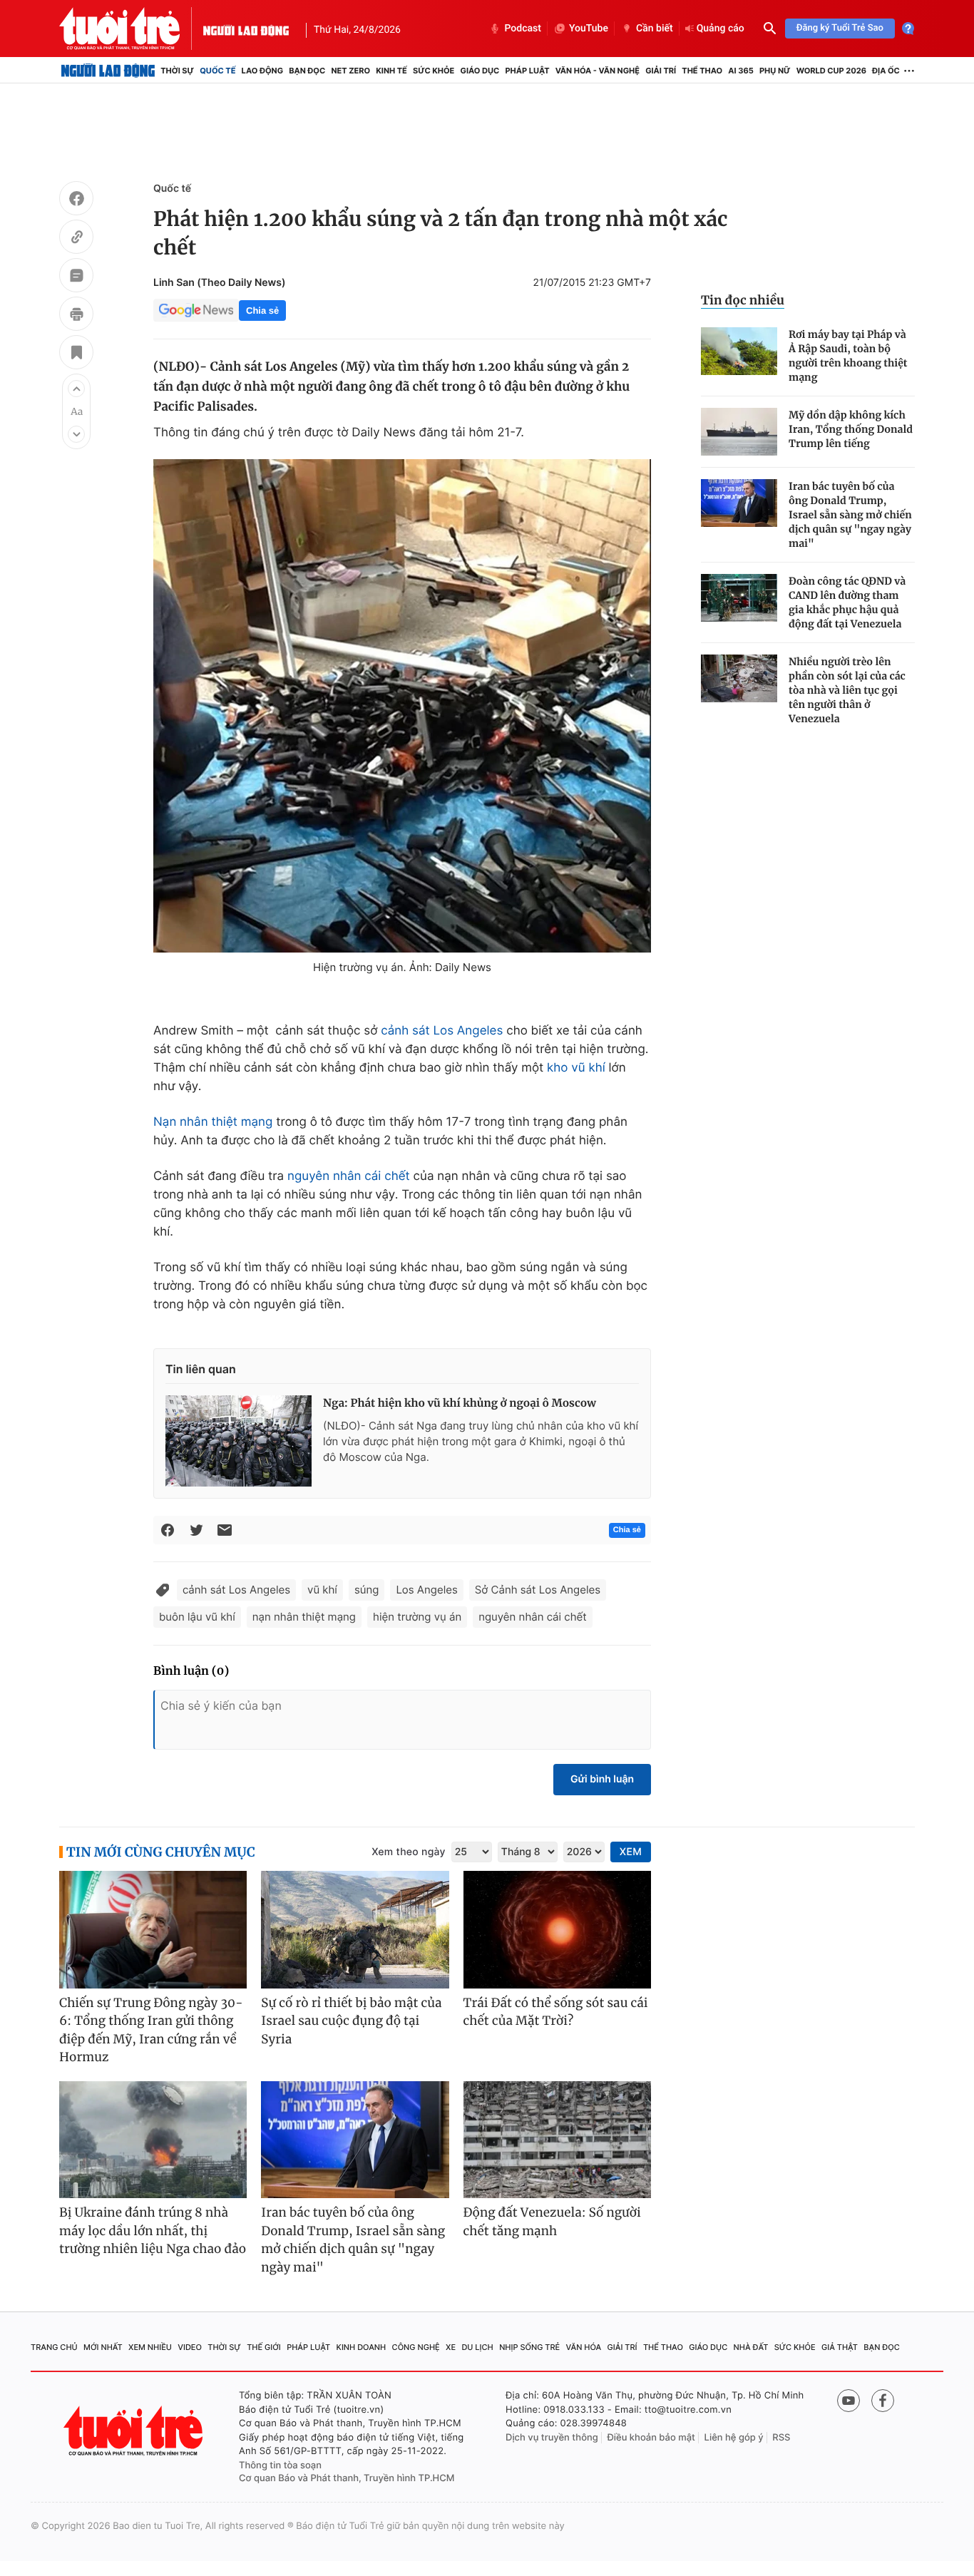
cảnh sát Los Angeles (442, 1031)
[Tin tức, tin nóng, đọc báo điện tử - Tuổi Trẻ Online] (131, 29)
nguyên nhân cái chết (349, 1176)
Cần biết (655, 29)
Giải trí (661, 71)
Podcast (523, 29)
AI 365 (740, 71)
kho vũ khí (576, 1068)
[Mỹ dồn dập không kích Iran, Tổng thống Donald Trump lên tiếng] (739, 432)
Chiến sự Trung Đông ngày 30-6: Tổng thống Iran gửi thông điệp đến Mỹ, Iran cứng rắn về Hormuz (151, 2030)
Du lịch (477, 2347)
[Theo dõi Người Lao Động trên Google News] (196, 310)
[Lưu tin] (76, 354)
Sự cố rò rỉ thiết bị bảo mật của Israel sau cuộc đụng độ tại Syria (351, 2021)
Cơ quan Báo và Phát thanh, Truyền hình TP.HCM (347, 2478)
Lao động (263, 71)
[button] (76, 389)
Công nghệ (416, 2347)
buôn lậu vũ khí (197, 1617)
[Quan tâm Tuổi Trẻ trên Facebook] (883, 2401)
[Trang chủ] (108, 71)
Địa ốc (886, 71)
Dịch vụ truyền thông (552, 2438)
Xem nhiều (150, 2347)
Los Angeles (426, 1590)
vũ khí (322, 1590)
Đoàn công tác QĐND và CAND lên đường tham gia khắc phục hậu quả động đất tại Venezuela (847, 602)
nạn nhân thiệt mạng (304, 1617)
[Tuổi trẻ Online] (135, 2431)
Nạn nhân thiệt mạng (213, 1122)
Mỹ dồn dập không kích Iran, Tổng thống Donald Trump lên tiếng (851, 429)
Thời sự (177, 71)
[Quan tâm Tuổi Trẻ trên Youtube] (849, 2401)
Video (190, 2347)
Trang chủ (54, 2347)
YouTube (589, 29)
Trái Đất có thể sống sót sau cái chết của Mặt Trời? (556, 2012)
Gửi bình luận (602, 1779)
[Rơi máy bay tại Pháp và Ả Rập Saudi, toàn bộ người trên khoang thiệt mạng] (739, 351)
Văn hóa (584, 2347)
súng (366, 1590)
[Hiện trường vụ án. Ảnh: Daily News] (402, 706)
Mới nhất (103, 2347)
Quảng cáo (721, 29)
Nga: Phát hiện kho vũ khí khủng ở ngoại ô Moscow (460, 1404)
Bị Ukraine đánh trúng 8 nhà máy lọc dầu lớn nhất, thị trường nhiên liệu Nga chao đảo (153, 2231)
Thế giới (264, 2347)
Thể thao (702, 71)
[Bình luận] (76, 277)
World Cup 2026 (831, 71)
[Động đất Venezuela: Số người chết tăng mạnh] (557, 2140)
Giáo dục (480, 71)
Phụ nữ (775, 71)
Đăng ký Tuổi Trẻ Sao (840, 28)
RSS (781, 2438)
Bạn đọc (307, 71)
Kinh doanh (362, 2347)
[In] (76, 316)
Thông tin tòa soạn (280, 2465)
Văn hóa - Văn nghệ (598, 71)
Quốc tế (217, 71)
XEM (631, 1852)
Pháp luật (527, 71)
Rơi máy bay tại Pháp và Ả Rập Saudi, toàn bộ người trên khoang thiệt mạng (848, 356)
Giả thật (840, 2347)
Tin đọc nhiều (743, 300)
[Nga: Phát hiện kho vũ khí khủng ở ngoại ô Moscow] (239, 1441)
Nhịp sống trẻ (529, 2347)
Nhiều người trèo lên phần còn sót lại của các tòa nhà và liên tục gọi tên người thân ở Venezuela (847, 690)
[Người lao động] (246, 29)
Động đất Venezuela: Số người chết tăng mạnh (552, 2222)
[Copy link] (76, 239)
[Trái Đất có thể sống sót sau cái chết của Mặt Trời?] (557, 1930)
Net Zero (350, 71)
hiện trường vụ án (417, 1617)
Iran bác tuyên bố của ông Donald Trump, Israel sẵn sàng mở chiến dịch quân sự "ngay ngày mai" (850, 515)
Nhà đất (751, 2347)
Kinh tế (391, 71)
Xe (451, 2347)
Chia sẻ (262, 311)
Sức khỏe (434, 71)
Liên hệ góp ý (734, 2438)
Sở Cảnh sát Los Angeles (538, 1590)
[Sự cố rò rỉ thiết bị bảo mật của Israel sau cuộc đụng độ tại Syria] (355, 1930)
